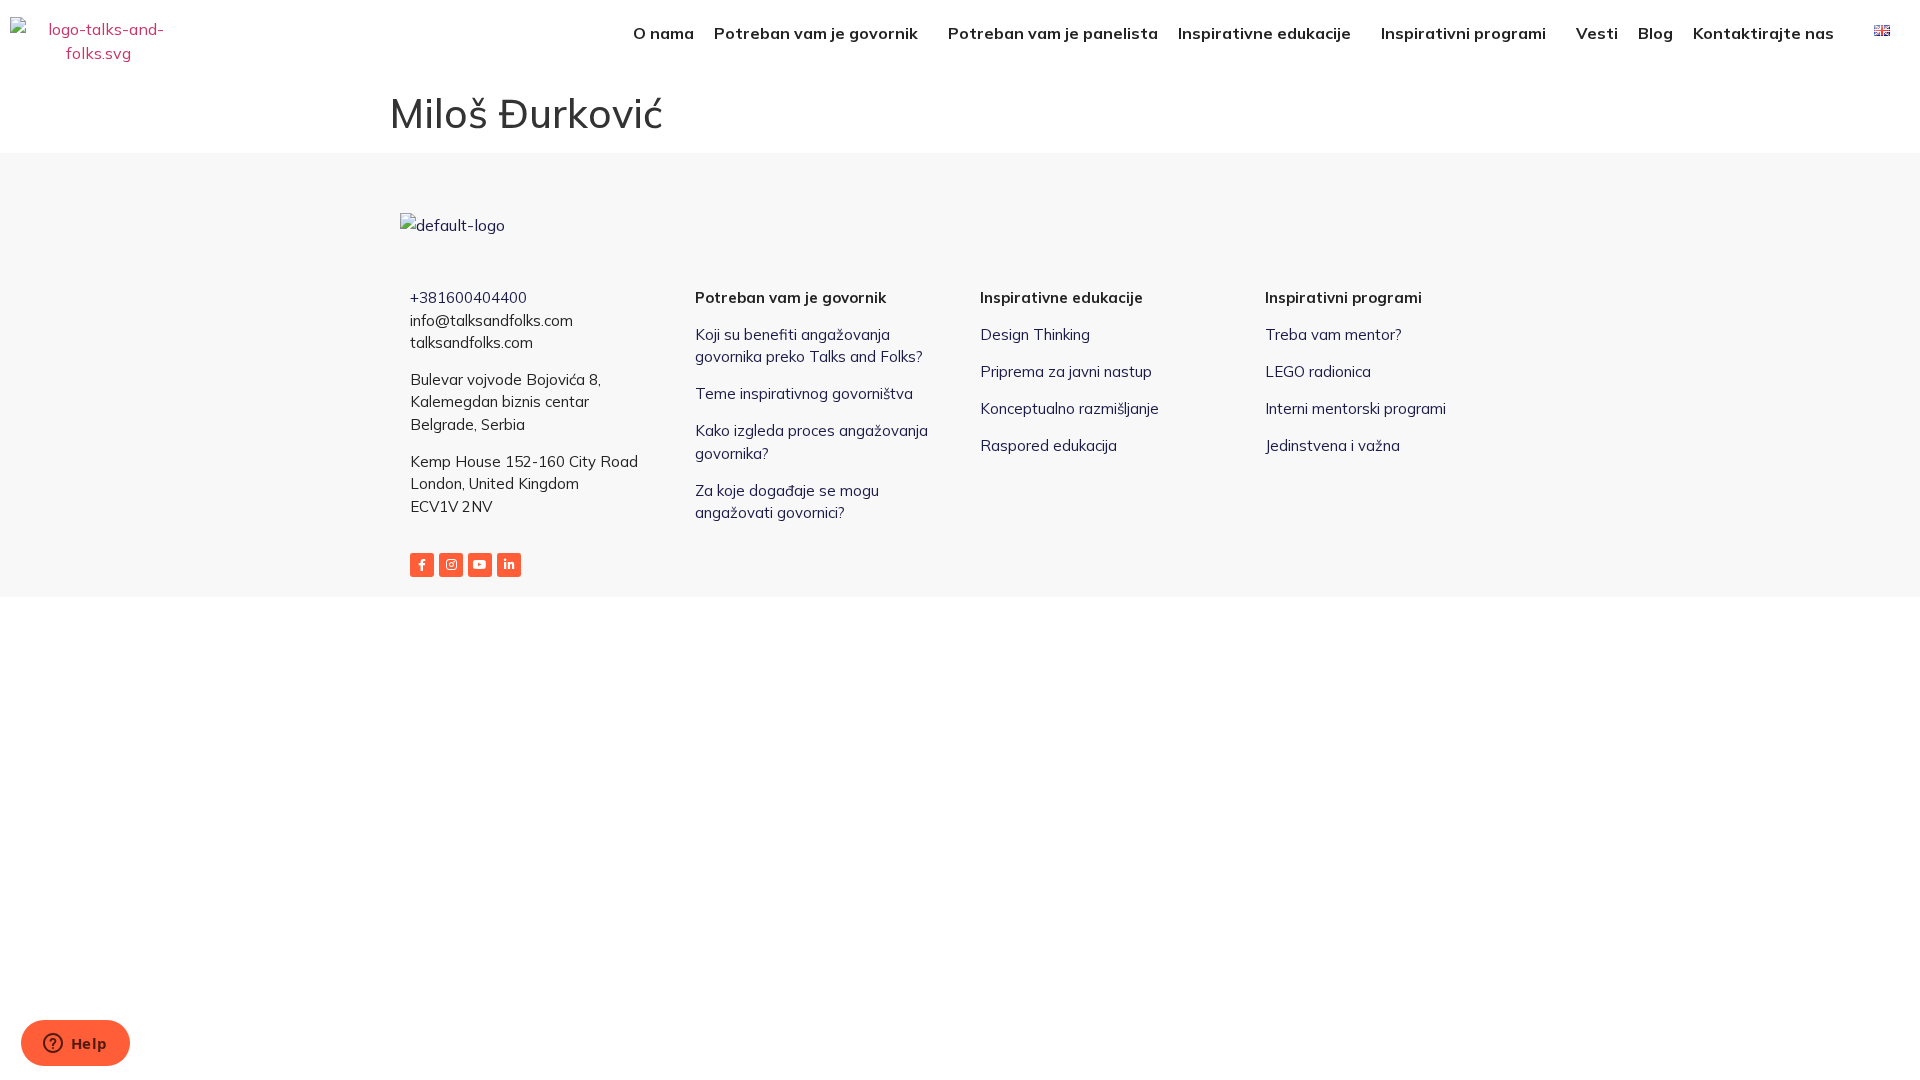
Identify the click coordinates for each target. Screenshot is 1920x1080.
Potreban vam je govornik (816, 33)
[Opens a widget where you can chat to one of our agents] (75, 1045)
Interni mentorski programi (1355, 408)
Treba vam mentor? (1333, 334)
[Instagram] (451, 565)
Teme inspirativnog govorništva (804, 393)
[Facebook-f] (422, 565)
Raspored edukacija (1048, 445)
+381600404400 (468, 297)
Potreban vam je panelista (1053, 33)
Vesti (1597, 33)
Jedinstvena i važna (1332, 445)
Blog (1655, 33)
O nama (663, 33)
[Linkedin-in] (509, 565)
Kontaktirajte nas (1763, 33)
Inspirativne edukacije (1264, 33)
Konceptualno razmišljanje (1069, 408)
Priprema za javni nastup (1066, 371)
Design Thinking (1035, 334)
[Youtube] (480, 565)
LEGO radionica (1318, 371)
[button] (821, 33)
